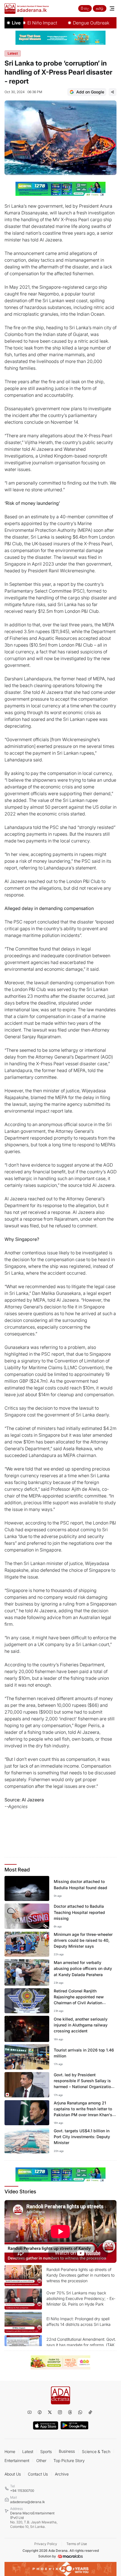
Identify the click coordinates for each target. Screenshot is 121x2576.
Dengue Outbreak (75, 23)
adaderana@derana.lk (27, 2502)
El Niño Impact (26, 23)
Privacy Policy (46, 2544)
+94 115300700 (22, 2491)
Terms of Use (77, 2544)
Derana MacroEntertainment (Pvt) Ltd (34, 2520)
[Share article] (113, 92)
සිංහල (85, 8)
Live (16, 23)
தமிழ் (100, 8)
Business (67, 2451)
